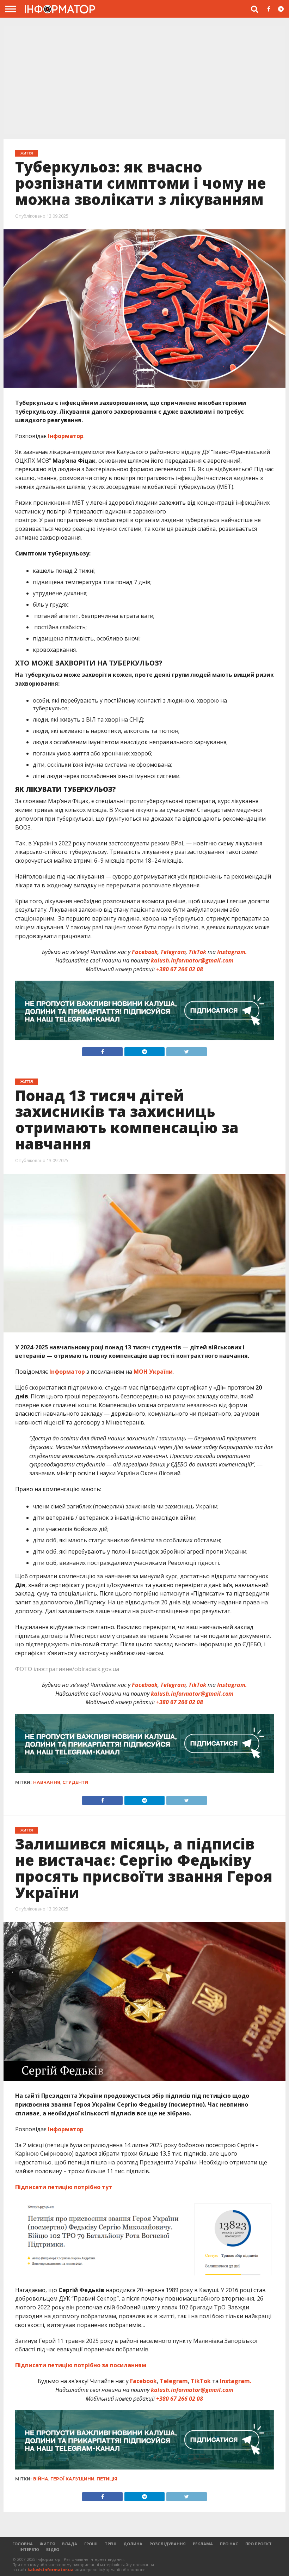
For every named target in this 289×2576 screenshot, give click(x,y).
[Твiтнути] (186, 1050)
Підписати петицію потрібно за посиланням (81, 2365)
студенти (75, 1782)
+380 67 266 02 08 (180, 969)
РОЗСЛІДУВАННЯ (168, 2544)
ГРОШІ (91, 2544)
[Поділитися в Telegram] (144, 1050)
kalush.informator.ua (51, 2569)
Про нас (229, 2544)
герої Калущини (72, 2479)
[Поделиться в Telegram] (144, 1799)
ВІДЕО (53, 2549)
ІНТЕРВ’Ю (29, 2549)
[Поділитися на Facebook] (102, 1050)
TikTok (197, 952)
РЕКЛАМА (203, 2544)
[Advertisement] (144, 81)
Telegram (173, 952)
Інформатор (66, 436)
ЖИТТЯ (47, 2544)
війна (41, 2479)
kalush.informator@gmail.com (192, 960)
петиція (107, 2479)
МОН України (153, 1372)
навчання (47, 1782)
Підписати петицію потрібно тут (64, 2187)
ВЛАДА (70, 2544)
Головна (23, 2544)
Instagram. (232, 952)
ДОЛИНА (133, 2544)
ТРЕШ (110, 2544)
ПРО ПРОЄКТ (259, 2544)
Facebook (145, 952)
